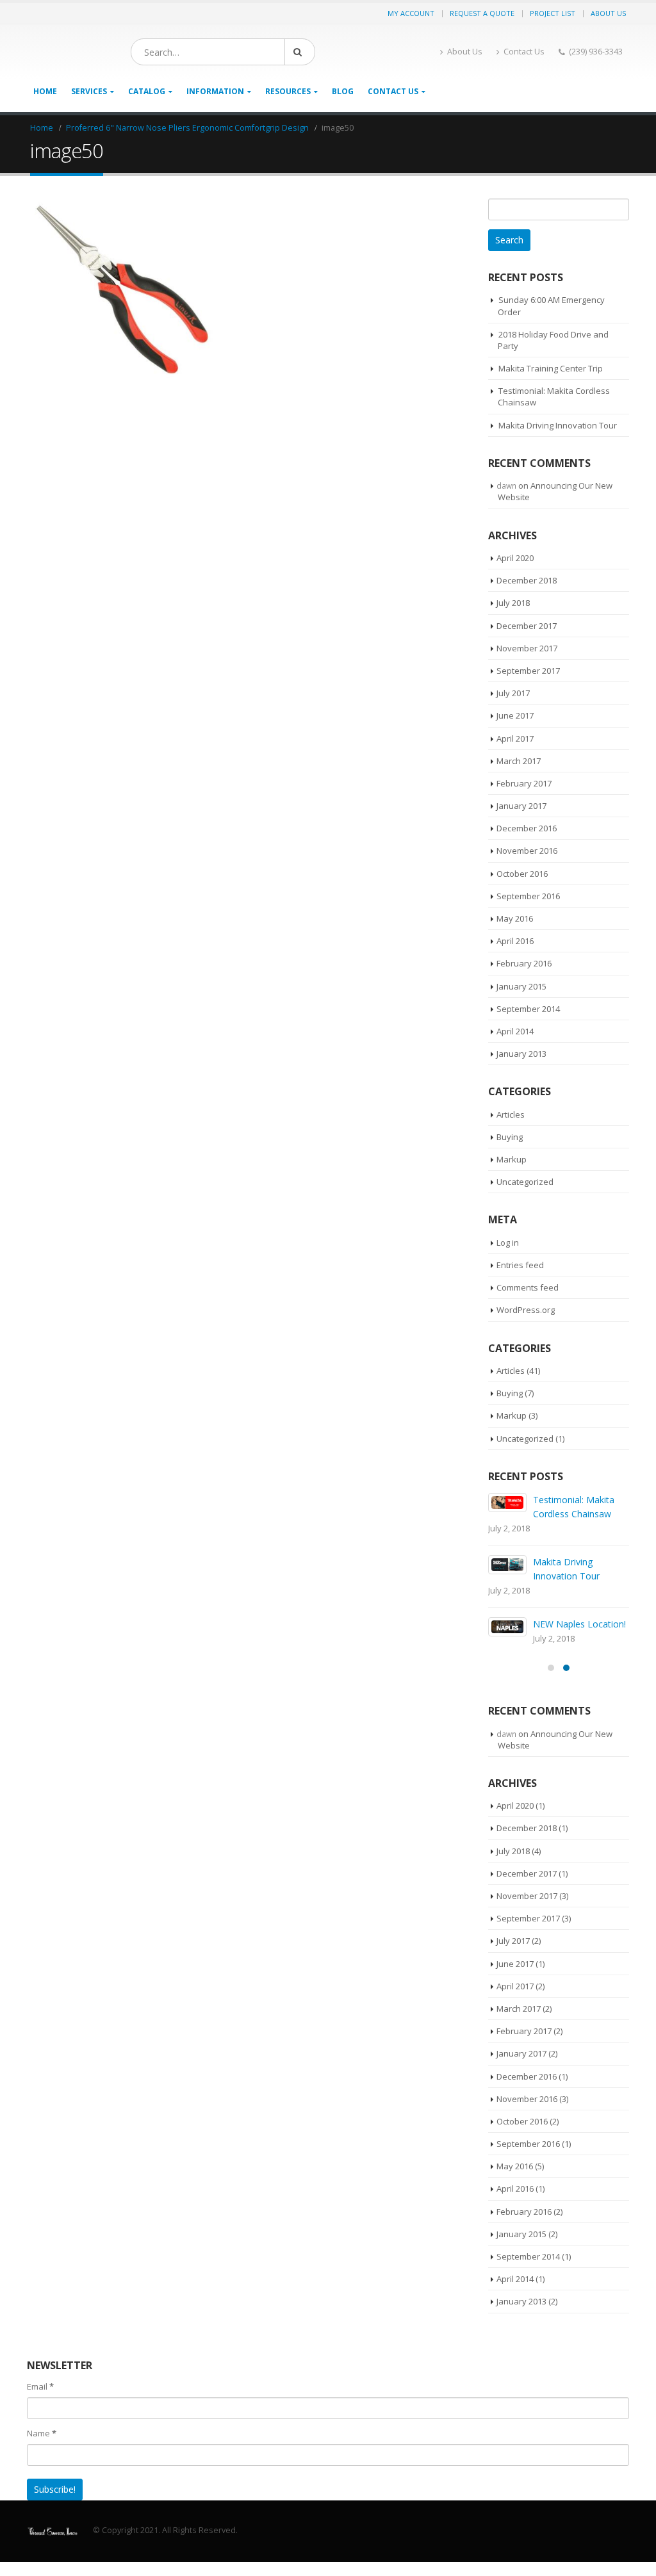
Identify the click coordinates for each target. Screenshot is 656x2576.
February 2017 (524, 783)
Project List (553, 13)
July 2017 (513, 693)
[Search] (300, 52)
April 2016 (515, 941)
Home (45, 91)
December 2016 (527, 828)
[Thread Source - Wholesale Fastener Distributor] (53, 2530)
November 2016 (527, 851)
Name (42, 2433)
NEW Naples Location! (579, 1624)
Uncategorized (525, 1182)
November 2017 (527, 648)
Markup (512, 1159)
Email (40, 2386)
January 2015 (521, 986)
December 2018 (527, 580)
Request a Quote (482, 13)
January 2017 (521, 806)
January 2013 (521, 1054)
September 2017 (528, 671)
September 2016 (528, 896)
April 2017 (515, 738)
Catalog (147, 91)
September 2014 (528, 1009)
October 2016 (522, 874)
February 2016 (524, 963)
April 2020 (515, 558)
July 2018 (513, 603)
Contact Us (524, 52)
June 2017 (515, 715)
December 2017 (527, 626)
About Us (608, 13)
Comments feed (528, 1287)
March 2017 (519, 761)
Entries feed (520, 1265)
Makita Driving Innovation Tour (558, 425)
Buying (510, 1137)
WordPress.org (526, 1310)
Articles (511, 1114)
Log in (508, 1243)
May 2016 (515, 918)
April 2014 (515, 1031)
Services (89, 91)
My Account (411, 13)
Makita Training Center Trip (551, 368)
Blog (343, 91)
